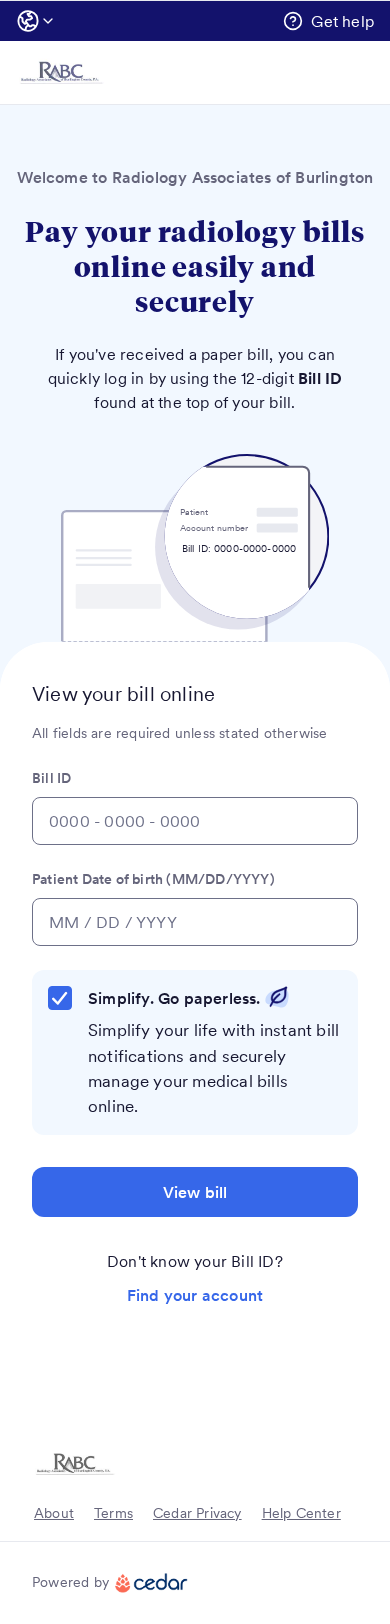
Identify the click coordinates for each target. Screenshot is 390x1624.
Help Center (301, 1513)
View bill (195, 1192)
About (54, 1513)
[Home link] (61, 73)
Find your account (195, 1295)
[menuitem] (38, 21)
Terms (113, 1513)
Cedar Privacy (197, 1513)
